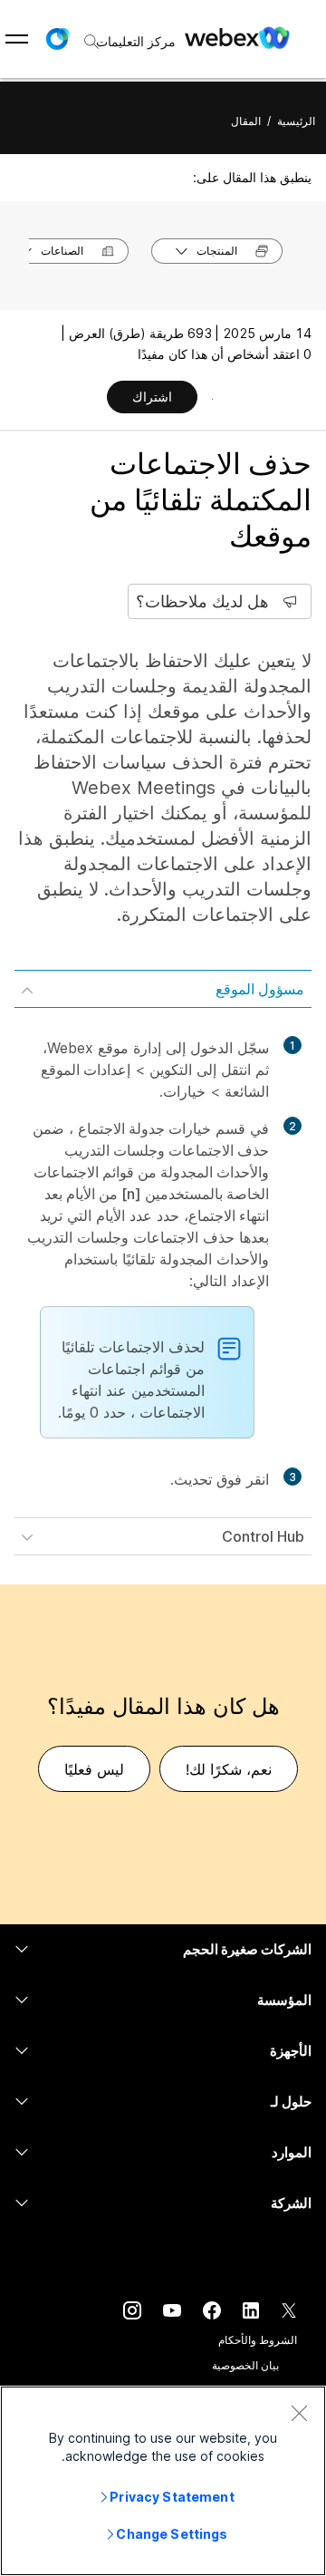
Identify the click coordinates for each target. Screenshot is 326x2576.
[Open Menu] (17, 39)
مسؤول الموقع (260, 989)
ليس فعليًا (94, 1769)
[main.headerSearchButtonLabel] (93, 35)
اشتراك (152, 397)
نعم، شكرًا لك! (229, 1769)
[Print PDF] (212, 399)
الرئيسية (296, 121)
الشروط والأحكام (258, 2340)
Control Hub (263, 1536)
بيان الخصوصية (245, 2365)
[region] (163, 2481)
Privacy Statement (172, 2497)
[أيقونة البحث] (91, 42)
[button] (57, 39)
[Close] (299, 2413)
